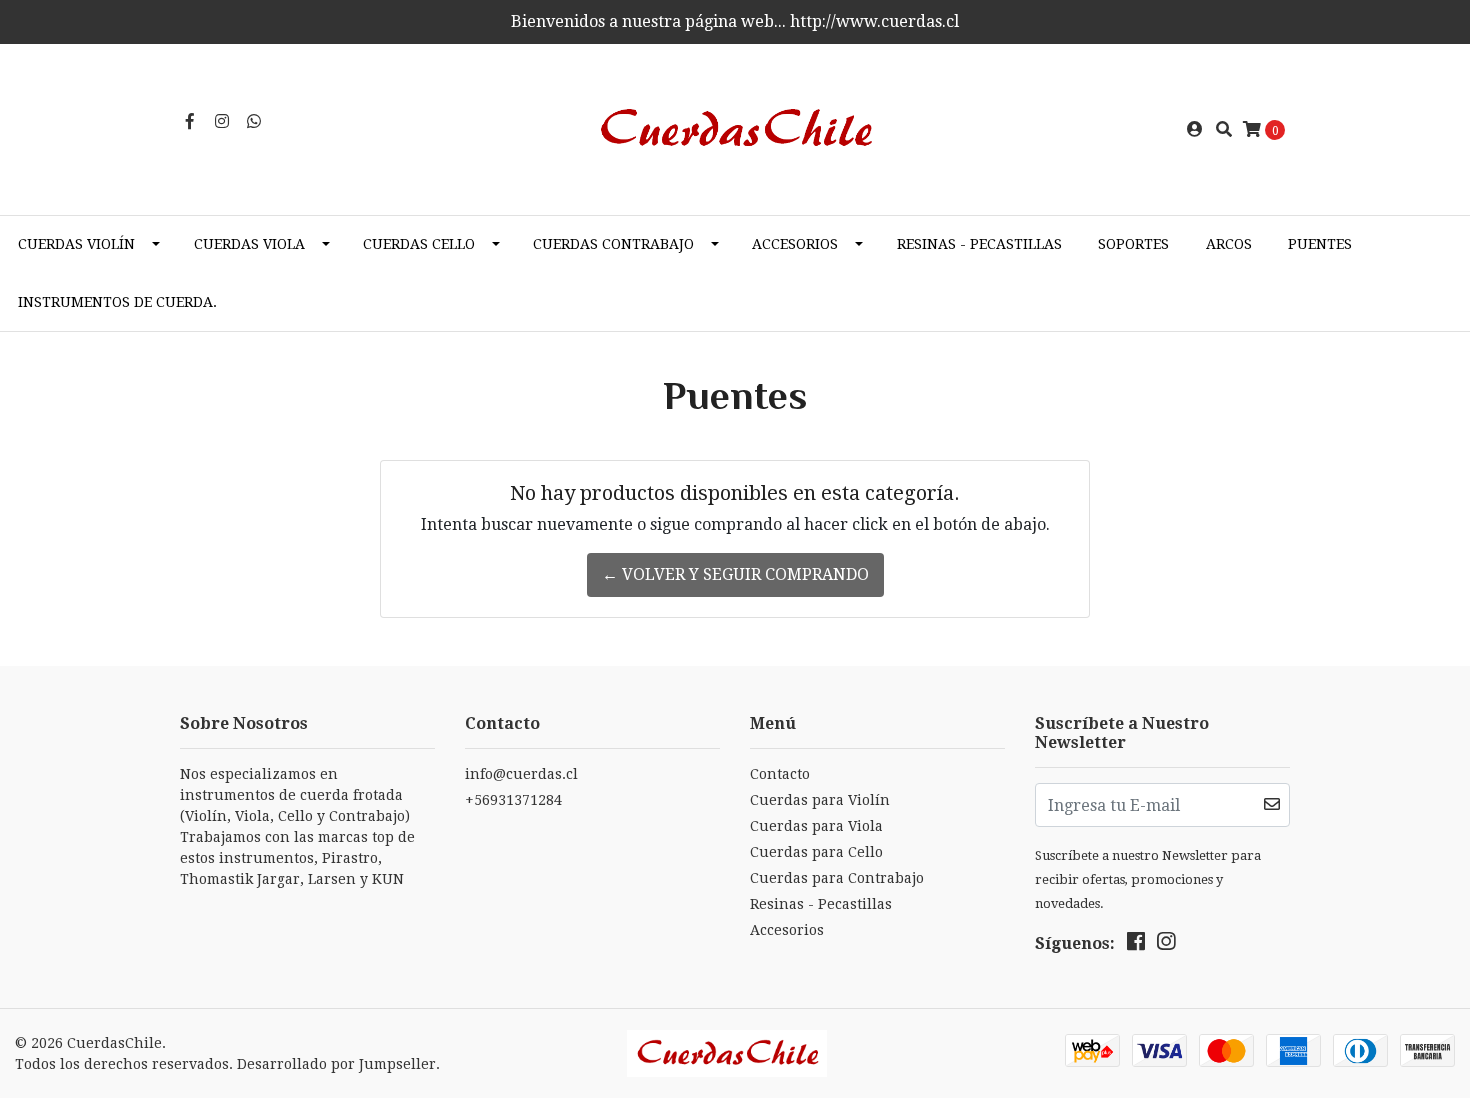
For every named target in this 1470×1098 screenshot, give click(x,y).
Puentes (1320, 244)
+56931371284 (513, 800)
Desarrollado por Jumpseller (336, 1064)
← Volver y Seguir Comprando (735, 574)
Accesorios (795, 244)
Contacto (780, 774)
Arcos (1229, 244)
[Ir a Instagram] (222, 121)
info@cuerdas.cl (521, 774)
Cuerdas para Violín (820, 800)
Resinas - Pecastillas (979, 244)
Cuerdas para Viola (816, 826)
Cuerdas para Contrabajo (837, 878)
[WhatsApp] (254, 121)
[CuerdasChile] (735, 128)
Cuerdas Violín (76, 244)
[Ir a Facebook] (190, 121)
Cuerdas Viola (249, 244)
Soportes (1133, 244)
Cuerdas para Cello (816, 852)
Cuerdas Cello (419, 244)
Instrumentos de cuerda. (117, 302)
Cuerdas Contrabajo (613, 244)
